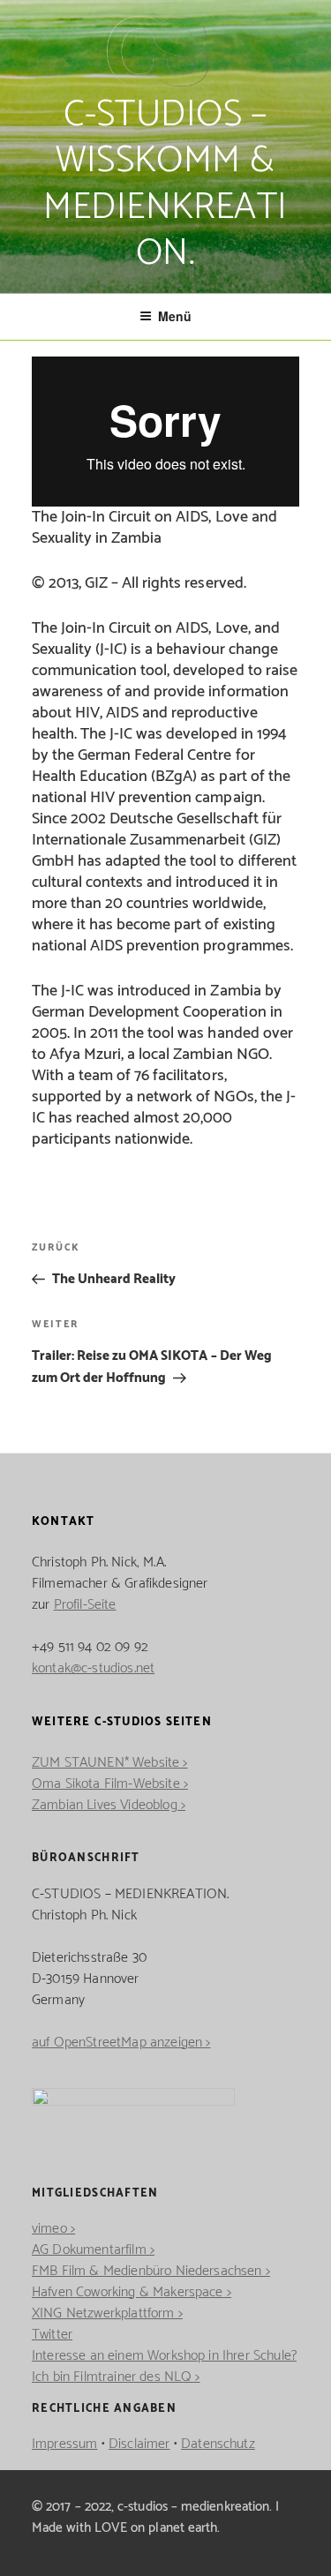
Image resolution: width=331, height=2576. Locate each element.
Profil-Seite (85, 1605)
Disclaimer (139, 2444)
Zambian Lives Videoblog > (109, 1805)
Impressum (64, 2444)
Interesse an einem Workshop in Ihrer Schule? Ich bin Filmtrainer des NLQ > (164, 2366)
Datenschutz (218, 2444)
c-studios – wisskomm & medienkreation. (165, 185)
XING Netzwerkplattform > (107, 2313)
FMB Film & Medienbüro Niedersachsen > (151, 2271)
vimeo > (53, 2229)
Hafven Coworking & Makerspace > (132, 2292)
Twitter (52, 2335)
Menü (175, 316)
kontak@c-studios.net (93, 1668)
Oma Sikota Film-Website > (110, 1784)
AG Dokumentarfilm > (93, 2250)
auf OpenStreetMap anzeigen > (121, 2043)
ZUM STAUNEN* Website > (110, 1763)
